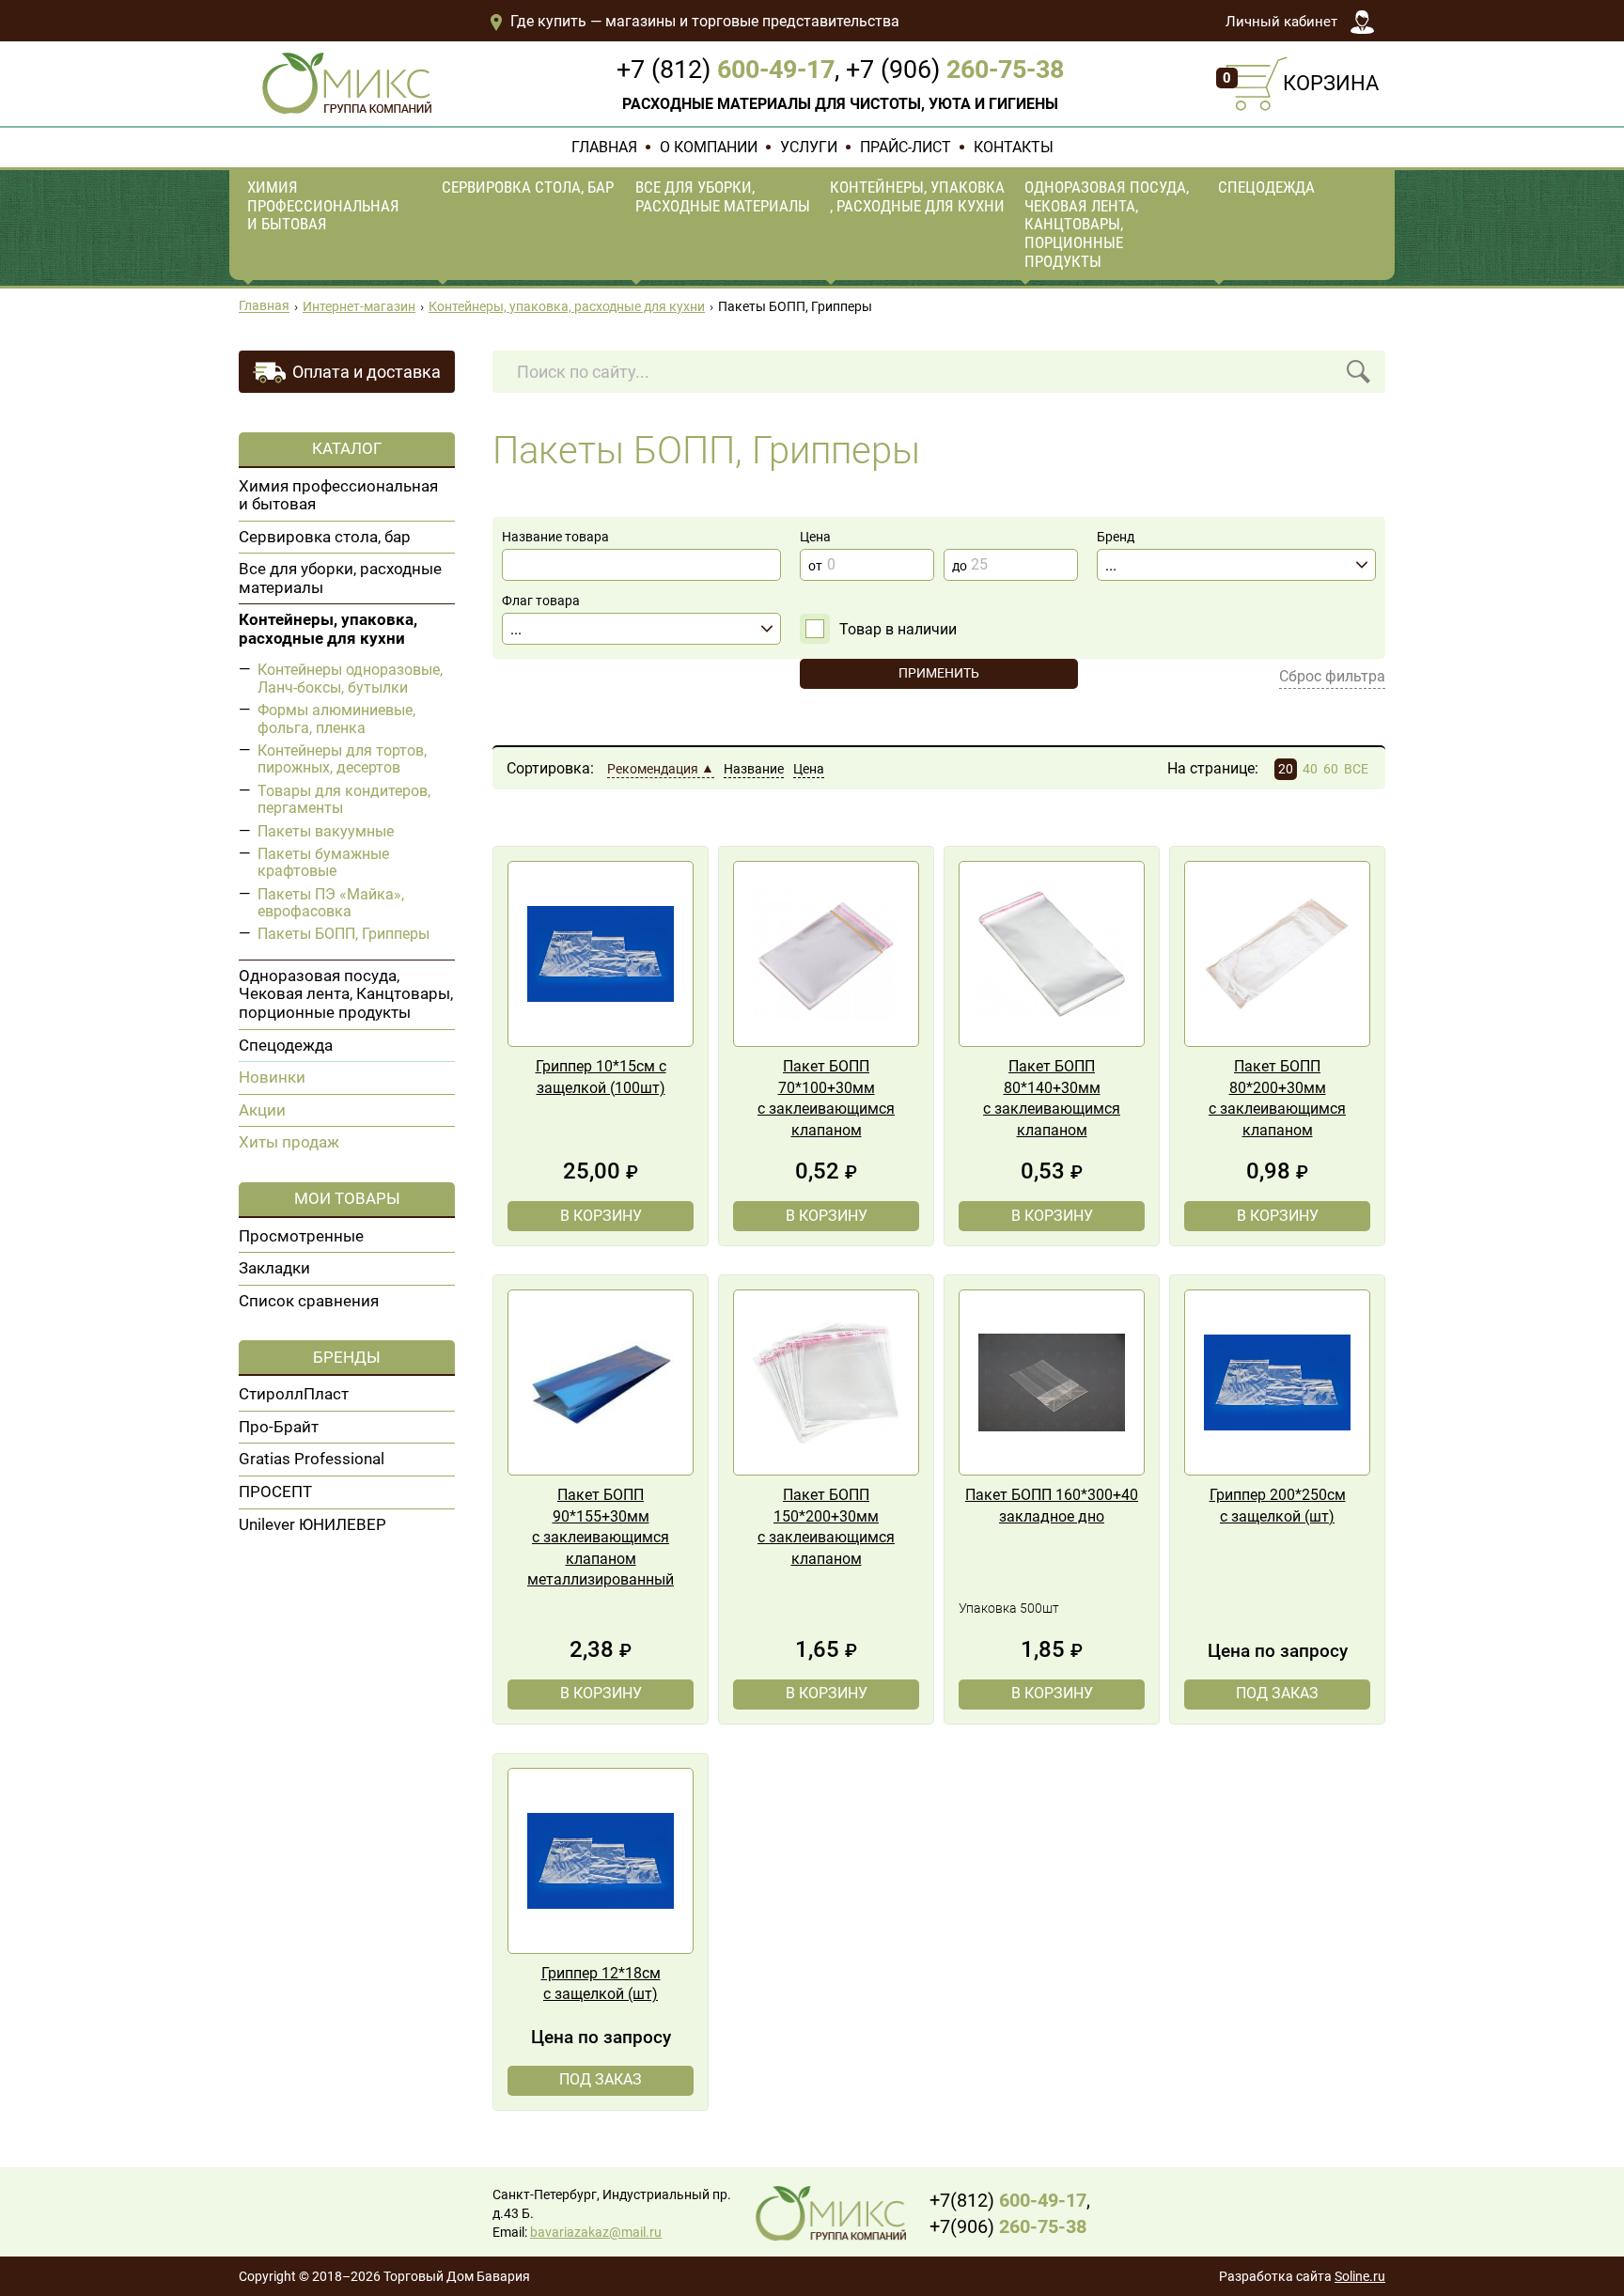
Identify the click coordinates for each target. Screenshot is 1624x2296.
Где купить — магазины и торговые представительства (703, 21)
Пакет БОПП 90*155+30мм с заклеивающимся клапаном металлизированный (601, 1537)
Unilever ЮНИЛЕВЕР (312, 1524)
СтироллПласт (294, 1394)
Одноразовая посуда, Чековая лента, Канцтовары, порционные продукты (1107, 224)
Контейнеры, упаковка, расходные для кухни (917, 196)
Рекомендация (653, 769)
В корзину (601, 1216)
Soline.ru (1360, 2277)
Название (754, 769)
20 (1286, 769)
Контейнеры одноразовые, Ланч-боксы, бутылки (350, 678)
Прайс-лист (906, 147)
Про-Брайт (279, 1427)
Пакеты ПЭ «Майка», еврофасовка (331, 903)
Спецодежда (1266, 187)
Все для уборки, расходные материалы (723, 196)
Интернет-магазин (359, 307)
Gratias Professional (312, 1459)
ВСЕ (1356, 769)
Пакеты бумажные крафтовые (323, 862)
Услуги (809, 147)
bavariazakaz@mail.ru (596, 2233)
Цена (809, 769)
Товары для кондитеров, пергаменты (344, 799)
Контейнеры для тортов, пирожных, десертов (342, 759)
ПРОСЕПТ (275, 1492)
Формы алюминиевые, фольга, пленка (336, 718)
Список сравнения (309, 1301)
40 (1310, 769)
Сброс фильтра (1332, 676)
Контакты (1014, 147)
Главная (604, 147)
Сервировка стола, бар (528, 187)
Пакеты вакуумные (326, 831)
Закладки (274, 1268)
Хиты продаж (289, 1142)
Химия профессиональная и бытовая (323, 205)
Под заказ (1277, 1693)
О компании (709, 147)
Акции (262, 1110)
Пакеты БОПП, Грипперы (344, 934)
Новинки (272, 1077)
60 (1331, 769)
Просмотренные (301, 1236)
